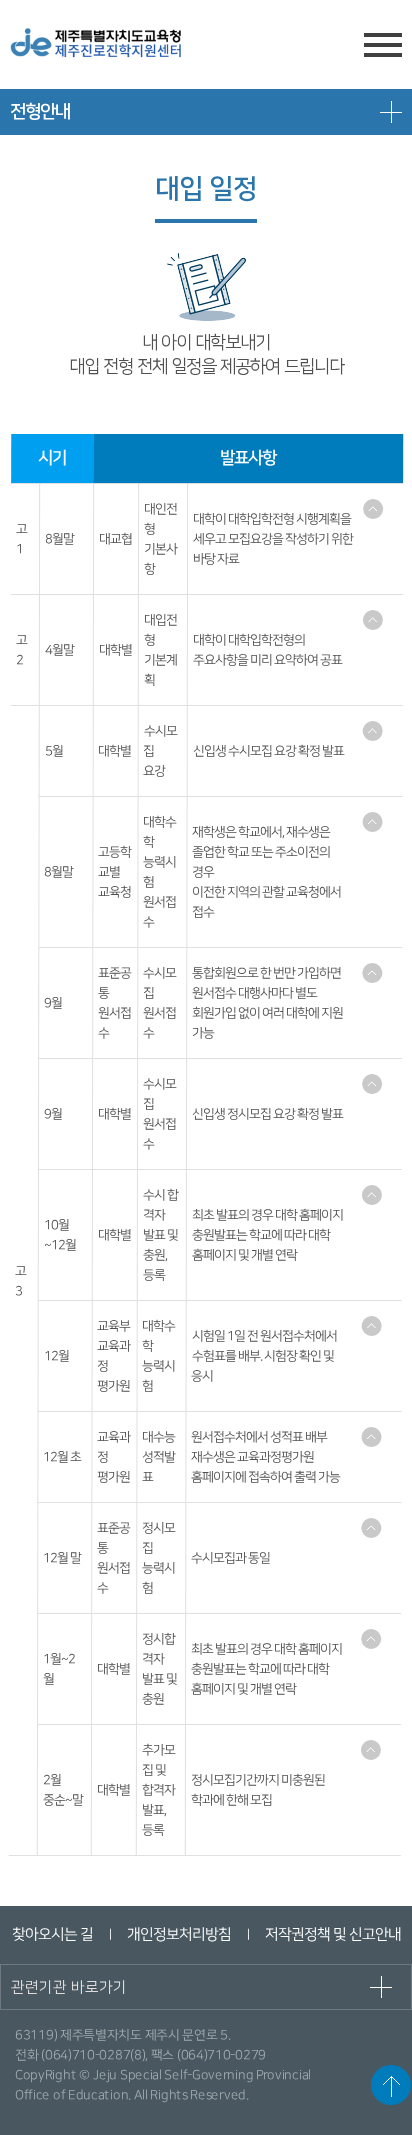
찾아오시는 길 (51, 1934)
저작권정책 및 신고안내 (332, 1934)
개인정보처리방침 (178, 1934)
